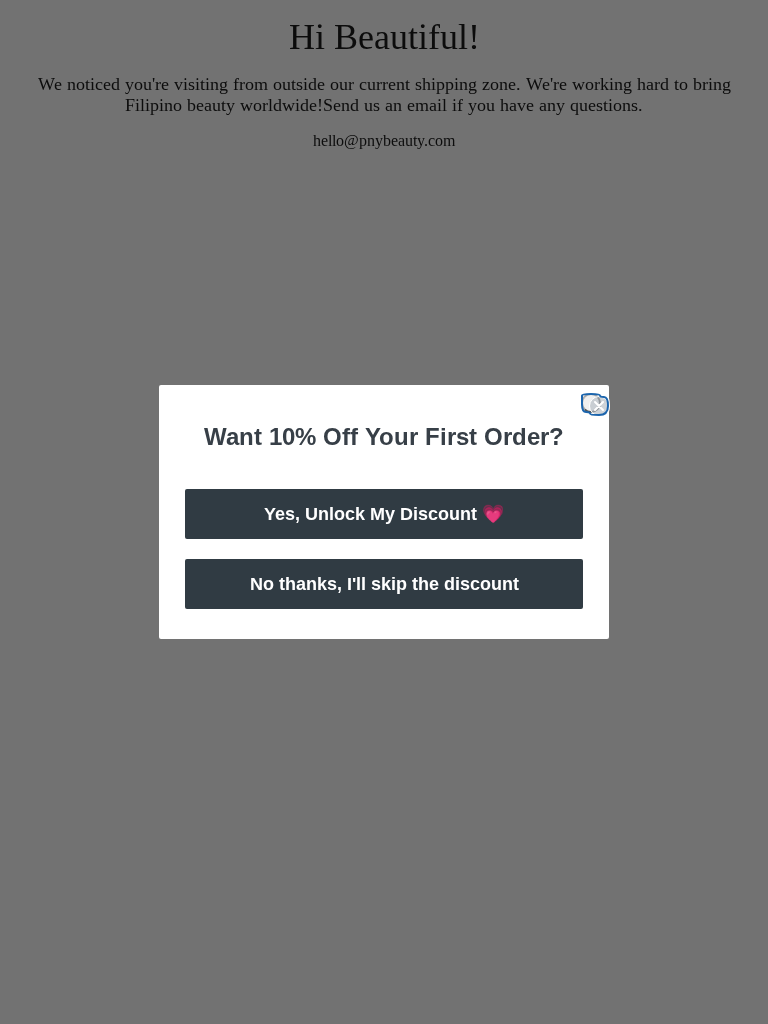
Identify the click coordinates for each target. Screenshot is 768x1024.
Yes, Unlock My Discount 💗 (384, 514)
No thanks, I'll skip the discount (384, 584)
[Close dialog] (591, 403)
